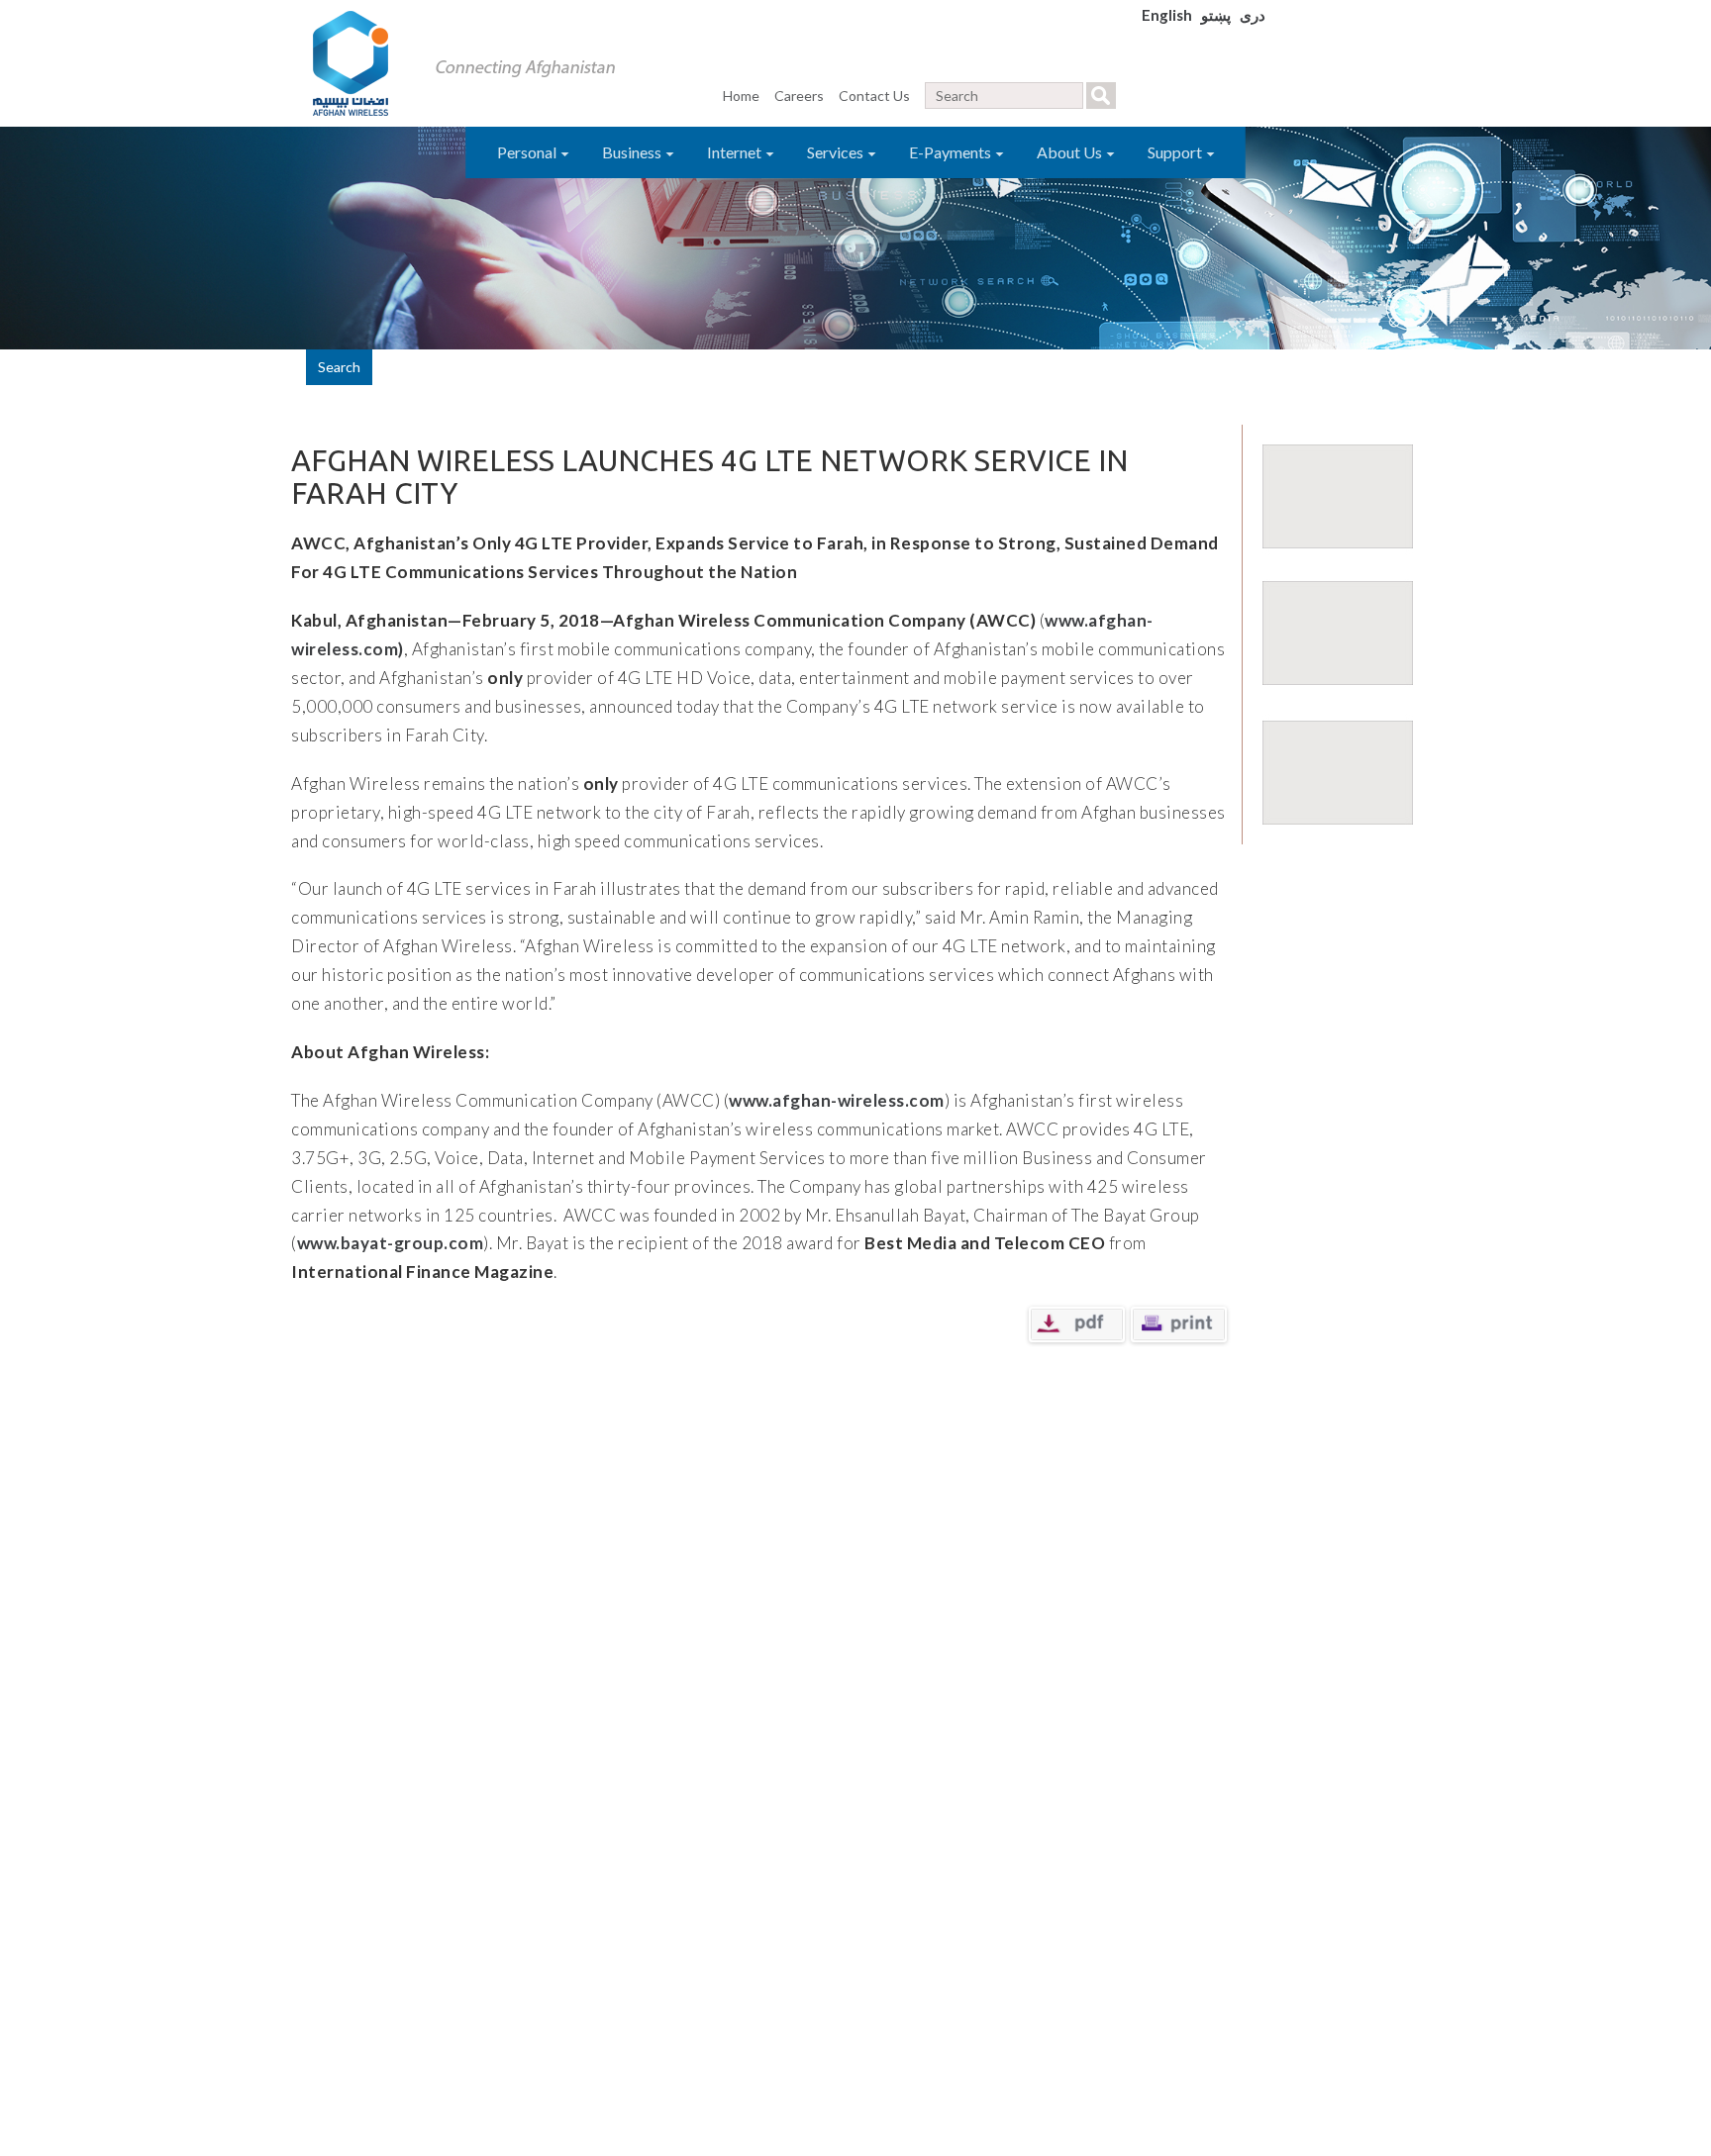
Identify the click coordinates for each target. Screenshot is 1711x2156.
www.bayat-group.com (391, 1243)
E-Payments (952, 152)
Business (633, 152)
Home (741, 96)
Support (1176, 152)
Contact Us (874, 96)
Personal (528, 152)
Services (837, 152)
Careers (799, 96)
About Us (1071, 152)
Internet (736, 152)
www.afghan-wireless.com (837, 1100)
